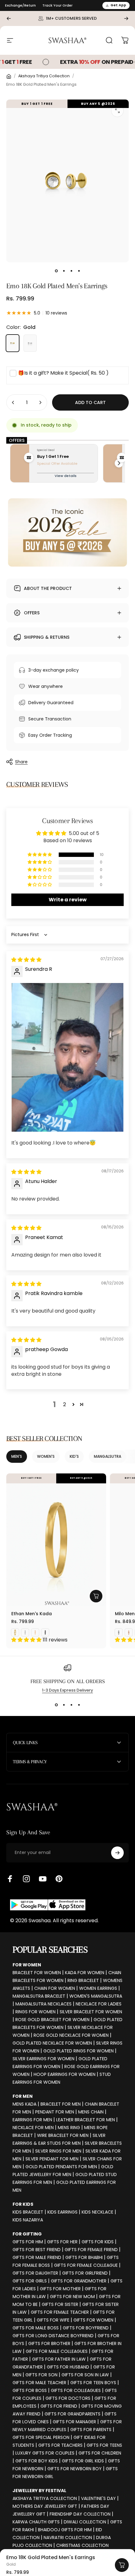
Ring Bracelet (83, 1980)
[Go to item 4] (79, 271)
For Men (23, 2096)
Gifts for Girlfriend (85, 2273)
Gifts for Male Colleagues (57, 2351)
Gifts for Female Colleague (86, 2265)
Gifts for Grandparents (73, 2414)
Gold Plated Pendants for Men (61, 2167)
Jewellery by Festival (39, 2491)
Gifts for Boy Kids (37, 2461)
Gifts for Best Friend (37, 2250)
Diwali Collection (85, 2522)
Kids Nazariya (28, 2220)
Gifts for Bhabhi (84, 2257)
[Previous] (9, 18)
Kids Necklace (97, 2212)
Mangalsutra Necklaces (43, 2004)
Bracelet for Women (37, 1973)
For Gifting (27, 2234)
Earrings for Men (32, 2120)
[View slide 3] (71, 1705)
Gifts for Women (93, 2320)
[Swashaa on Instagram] (26, 1879)
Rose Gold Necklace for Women (71, 2035)
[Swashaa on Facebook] (10, 1879)
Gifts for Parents (91, 2430)
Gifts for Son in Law (85, 2375)
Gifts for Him (28, 2242)
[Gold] (13, 343)
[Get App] (48, 1905)
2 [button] (65, 1404)
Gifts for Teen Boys (93, 2383)
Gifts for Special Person (41, 2437)
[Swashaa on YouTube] (43, 1879)
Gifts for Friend (59, 2406)
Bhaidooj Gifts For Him (65, 2530)
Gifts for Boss (30, 2390)
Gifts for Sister (60, 2304)
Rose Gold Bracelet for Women (52, 2020)
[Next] (126, 18)
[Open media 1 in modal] (117, 111)
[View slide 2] (64, 1705)
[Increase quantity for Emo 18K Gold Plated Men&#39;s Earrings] (40, 402)
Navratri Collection (68, 2538)
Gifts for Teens (104, 2445)
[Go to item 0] (56, 271)
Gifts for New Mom (72, 2297)
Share (21, 762)
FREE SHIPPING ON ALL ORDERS (68, 1681)
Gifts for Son (41, 2375)
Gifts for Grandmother (79, 2281)
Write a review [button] (68, 900)
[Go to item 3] (71, 271)
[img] (26, 960)
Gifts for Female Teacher (60, 2312)
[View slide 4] (79, 1705)
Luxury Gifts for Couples (45, 2453)
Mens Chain (91, 2112)
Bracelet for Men (61, 2104)
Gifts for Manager (74, 2422)
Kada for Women (85, 1973)
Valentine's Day (98, 2498)
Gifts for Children (100, 2453)
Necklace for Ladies (99, 2004)
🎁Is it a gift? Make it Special (63, 373)
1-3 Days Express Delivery (67, 1690)
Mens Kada (24, 2104)
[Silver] (30, 343)
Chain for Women (55, 1988)
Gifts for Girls (30, 2281)
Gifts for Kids (98, 2242)
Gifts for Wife (53, 2320)
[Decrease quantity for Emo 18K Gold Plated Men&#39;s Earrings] (13, 402)
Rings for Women (35, 2012)
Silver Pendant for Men (52, 2159)
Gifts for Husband (68, 2367)
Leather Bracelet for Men (86, 2120)
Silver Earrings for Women (43, 2059)
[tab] (17, 1457)
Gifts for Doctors (68, 2398)
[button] (40, 855)
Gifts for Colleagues (76, 2390)
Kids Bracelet (28, 2212)
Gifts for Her (62, 2242)
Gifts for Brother (49, 2343)
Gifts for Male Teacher (39, 2383)
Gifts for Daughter (35, 2273)
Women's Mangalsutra (96, 1996)
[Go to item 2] (64, 271)
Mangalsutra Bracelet (39, 1996)
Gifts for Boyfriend (86, 2328)
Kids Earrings (62, 2212)
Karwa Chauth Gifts (36, 2522)
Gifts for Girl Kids (83, 2461)
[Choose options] (96, 1596)
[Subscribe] (117, 1853)
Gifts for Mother (60, 2289)
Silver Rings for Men (58, 2151)
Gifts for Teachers (60, 2445)
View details (66, 476)
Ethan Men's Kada (32, 1614)
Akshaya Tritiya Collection (44, 76)
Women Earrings (98, 1988)
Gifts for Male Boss (36, 2328)
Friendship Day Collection (80, 2514)
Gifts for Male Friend (37, 2257)
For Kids (23, 2204)
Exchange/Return (20, 5)
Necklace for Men (33, 2128)
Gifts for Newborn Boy (75, 2469)
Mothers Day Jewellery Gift (45, 2506)
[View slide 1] (56, 1705)
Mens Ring (69, 2128)
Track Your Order (57, 5)
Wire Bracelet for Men (63, 2135)
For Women (27, 1965)
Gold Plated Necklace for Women (52, 2043)
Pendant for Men (55, 2112)
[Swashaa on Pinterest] (59, 1879)
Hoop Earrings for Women (65, 2074)
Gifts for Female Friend (91, 2250)
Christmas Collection (82, 2545)
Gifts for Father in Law (59, 2359)
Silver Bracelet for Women (91, 2012)
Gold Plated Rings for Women (78, 2051)
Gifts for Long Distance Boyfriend (53, 2336)
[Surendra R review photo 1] (67, 1057)
